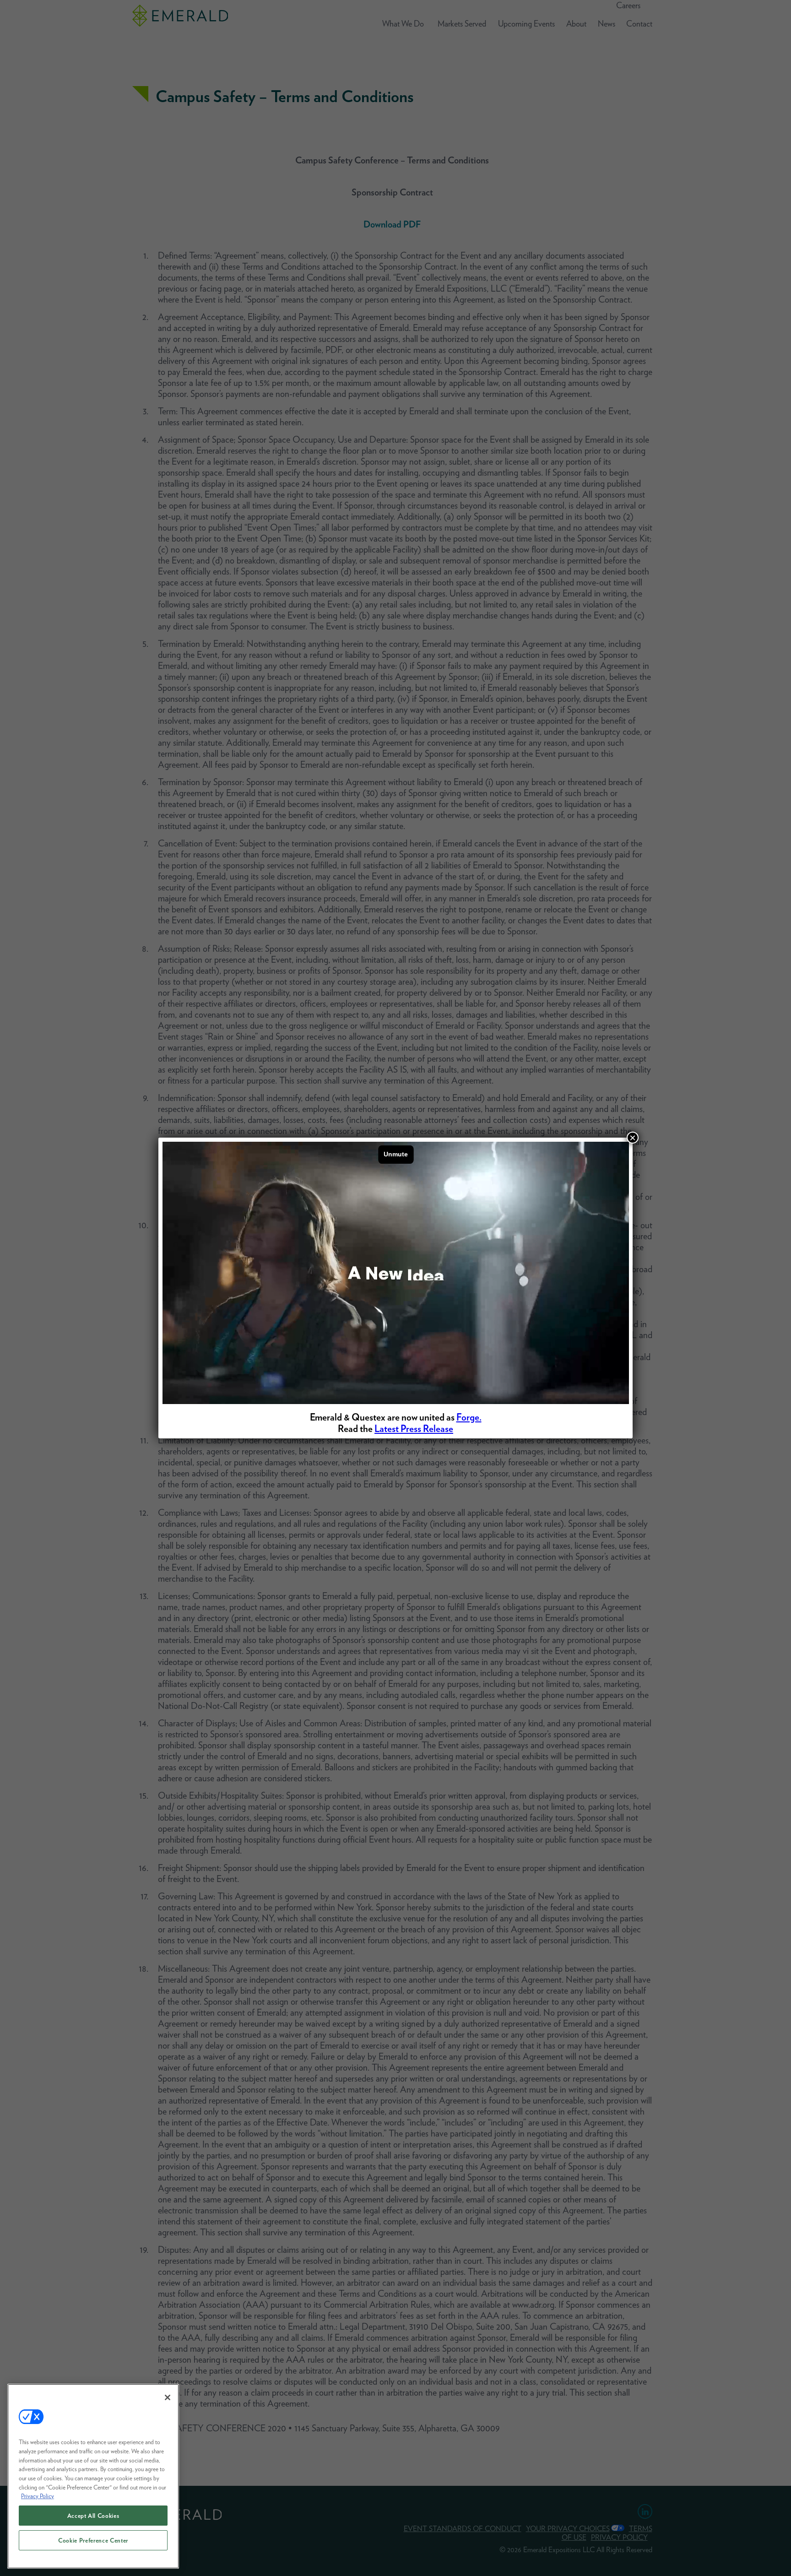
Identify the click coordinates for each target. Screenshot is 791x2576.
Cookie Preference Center (93, 2540)
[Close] (168, 2397)
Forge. (469, 1417)
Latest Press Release (414, 1429)
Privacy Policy (38, 2496)
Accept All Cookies (93, 2516)
